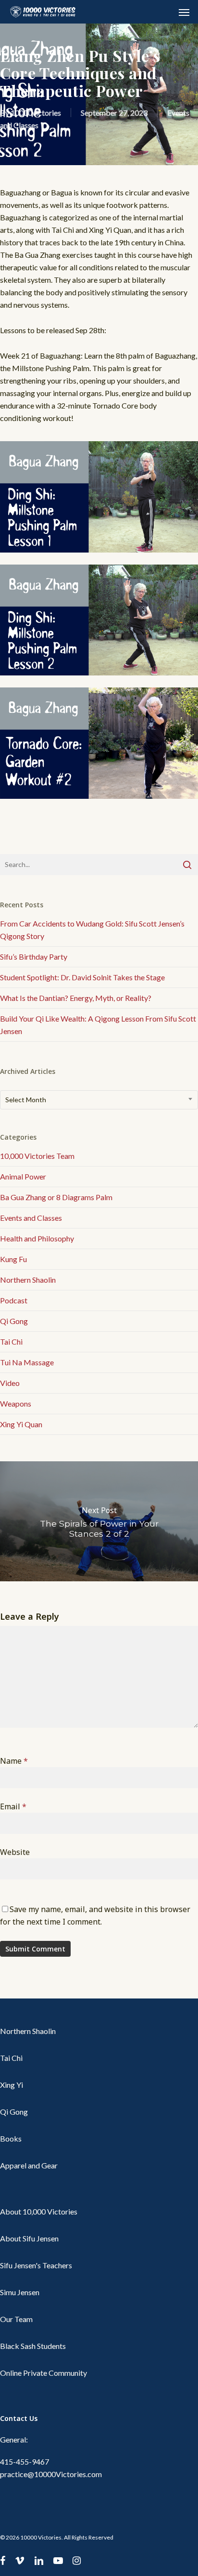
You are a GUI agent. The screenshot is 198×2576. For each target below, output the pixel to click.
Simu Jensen (20, 2292)
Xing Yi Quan (21, 1424)
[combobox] (99, 1100)
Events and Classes (31, 1218)
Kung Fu (13, 1259)
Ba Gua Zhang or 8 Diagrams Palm (56, 1197)
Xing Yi (12, 2085)
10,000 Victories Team (37, 1156)
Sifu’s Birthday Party (34, 957)
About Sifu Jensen (29, 2238)
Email (13, 1806)
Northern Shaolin (28, 1280)
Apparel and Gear (29, 2165)
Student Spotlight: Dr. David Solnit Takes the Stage (82, 977)
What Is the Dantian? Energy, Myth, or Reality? (76, 998)
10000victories (36, 113)
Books (11, 2138)
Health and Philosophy (37, 1238)
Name (14, 1761)
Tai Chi (11, 1342)
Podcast (14, 1300)
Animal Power (23, 1176)
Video (10, 1383)
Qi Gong (14, 1321)
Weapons (16, 1403)
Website (15, 1852)
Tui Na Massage (27, 1362)
